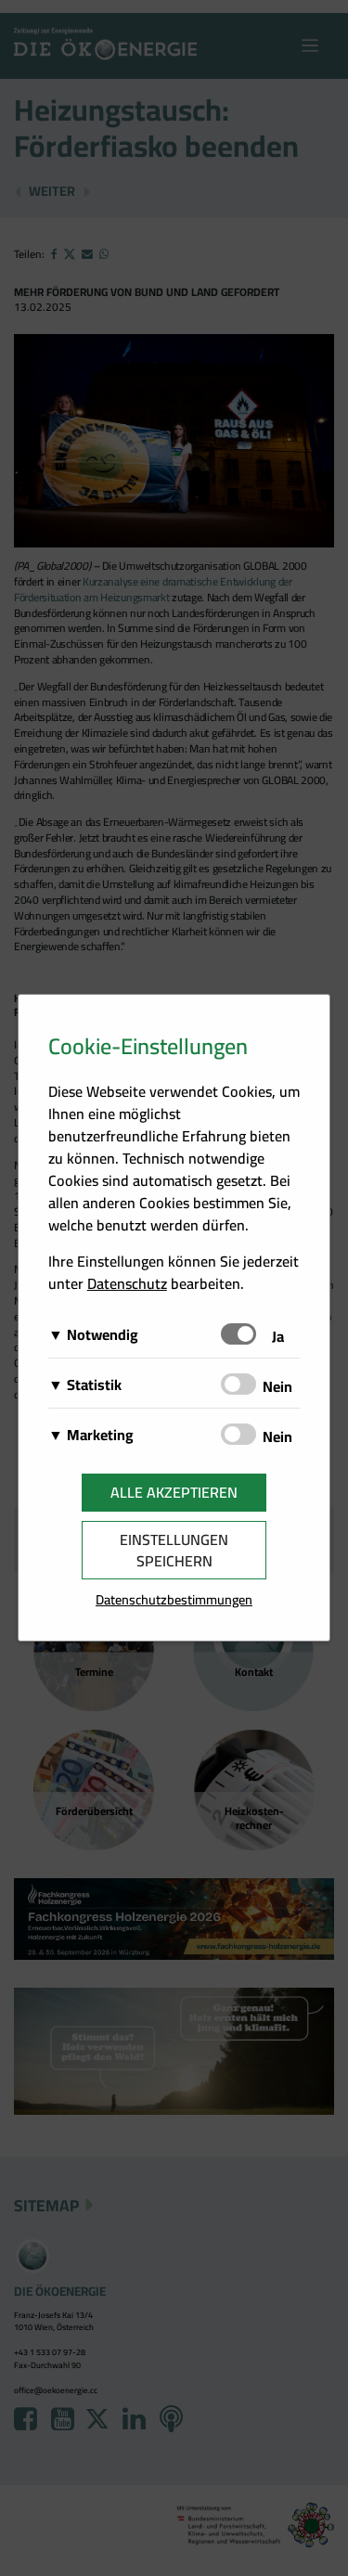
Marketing (100, 1435)
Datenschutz (127, 1283)
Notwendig (103, 1334)
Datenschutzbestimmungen (174, 1599)
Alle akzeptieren (174, 1492)
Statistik (94, 1385)
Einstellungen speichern (174, 1550)
